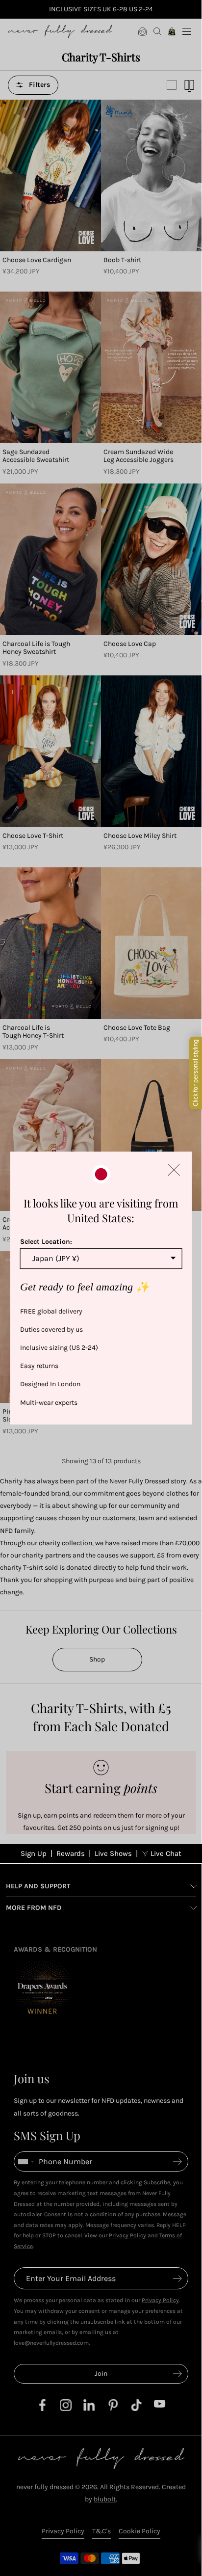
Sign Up (34, 1853)
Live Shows (113, 1853)
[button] (174, 1170)
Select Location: (46, 1242)
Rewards (71, 1853)
